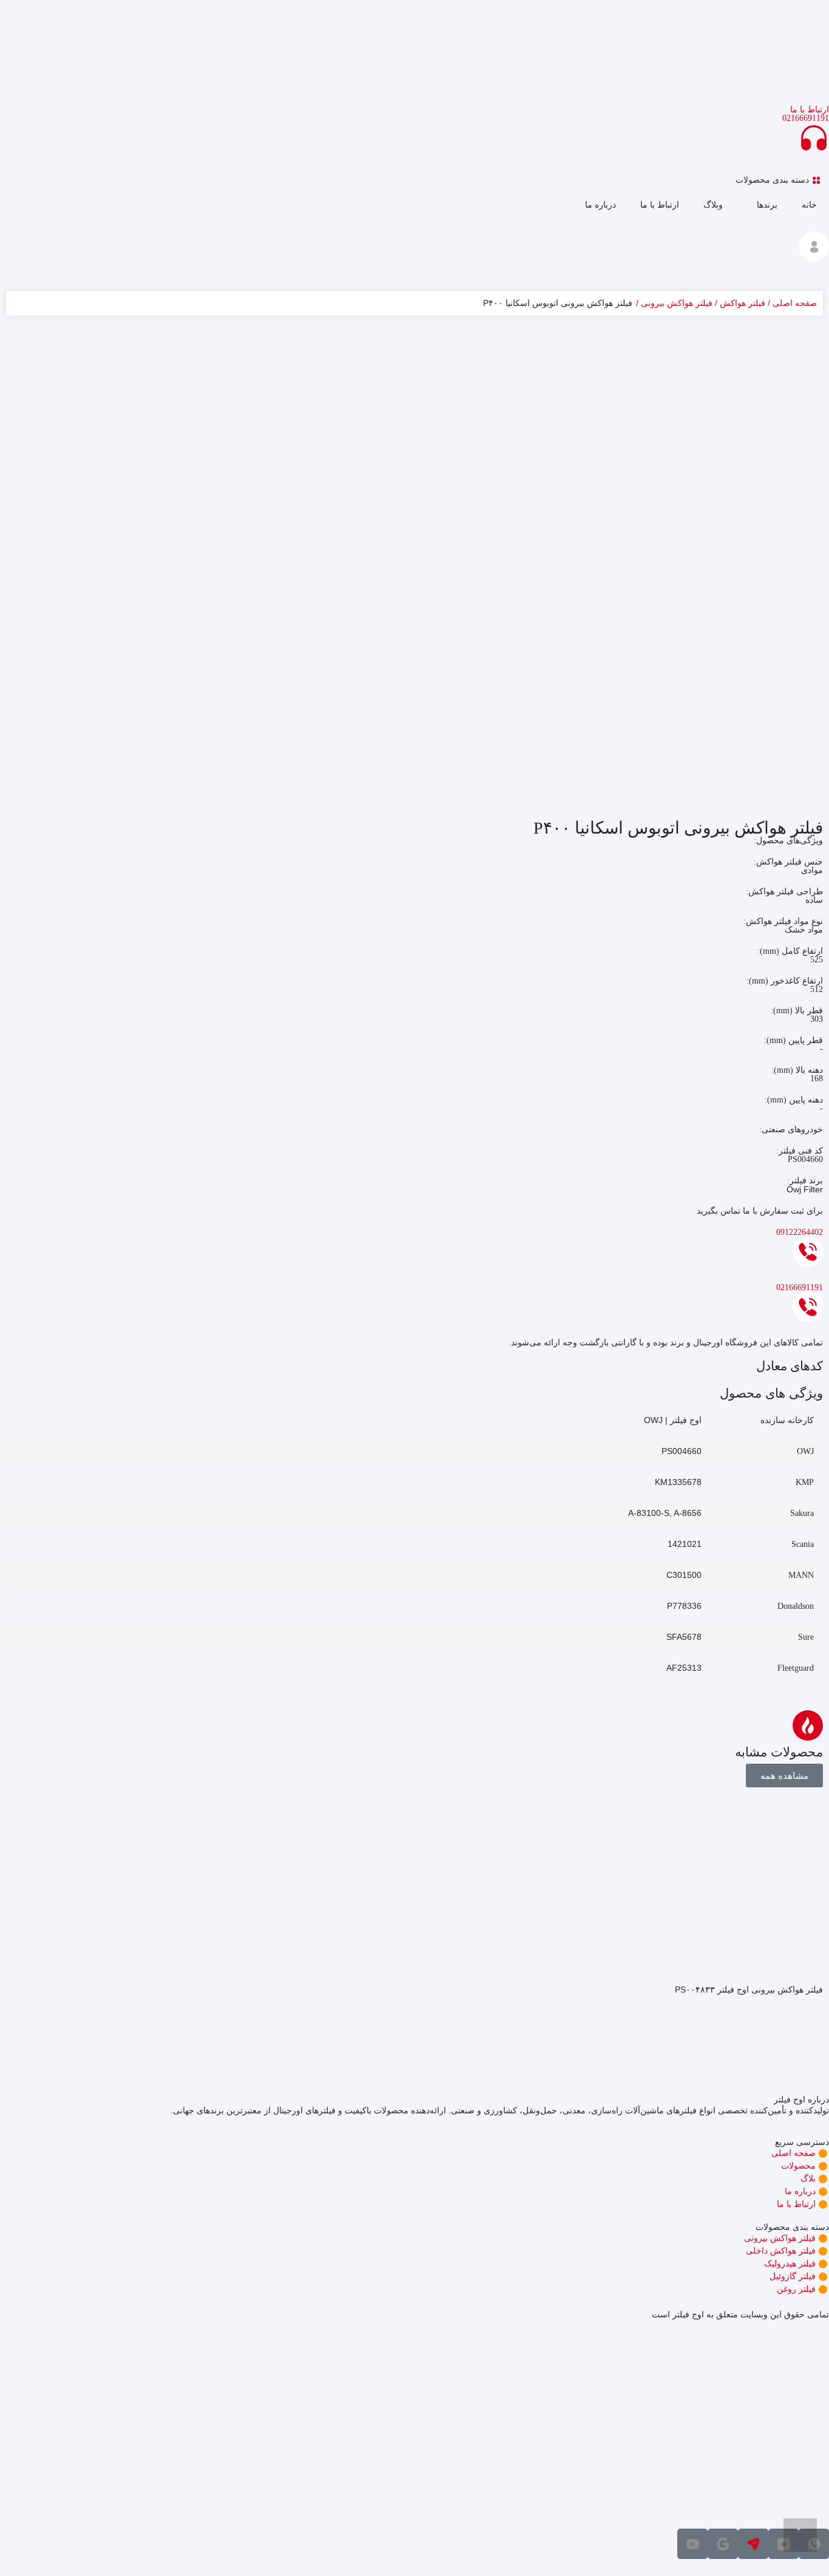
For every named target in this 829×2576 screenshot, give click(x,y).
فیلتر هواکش (743, 303)
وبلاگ (713, 205)
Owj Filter (805, 1189)
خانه (809, 205)
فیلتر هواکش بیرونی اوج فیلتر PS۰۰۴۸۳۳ (749, 1990)
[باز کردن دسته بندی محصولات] (728, 180)
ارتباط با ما (660, 205)
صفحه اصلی (795, 303)
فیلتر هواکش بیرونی (677, 303)
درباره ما (601, 205)
